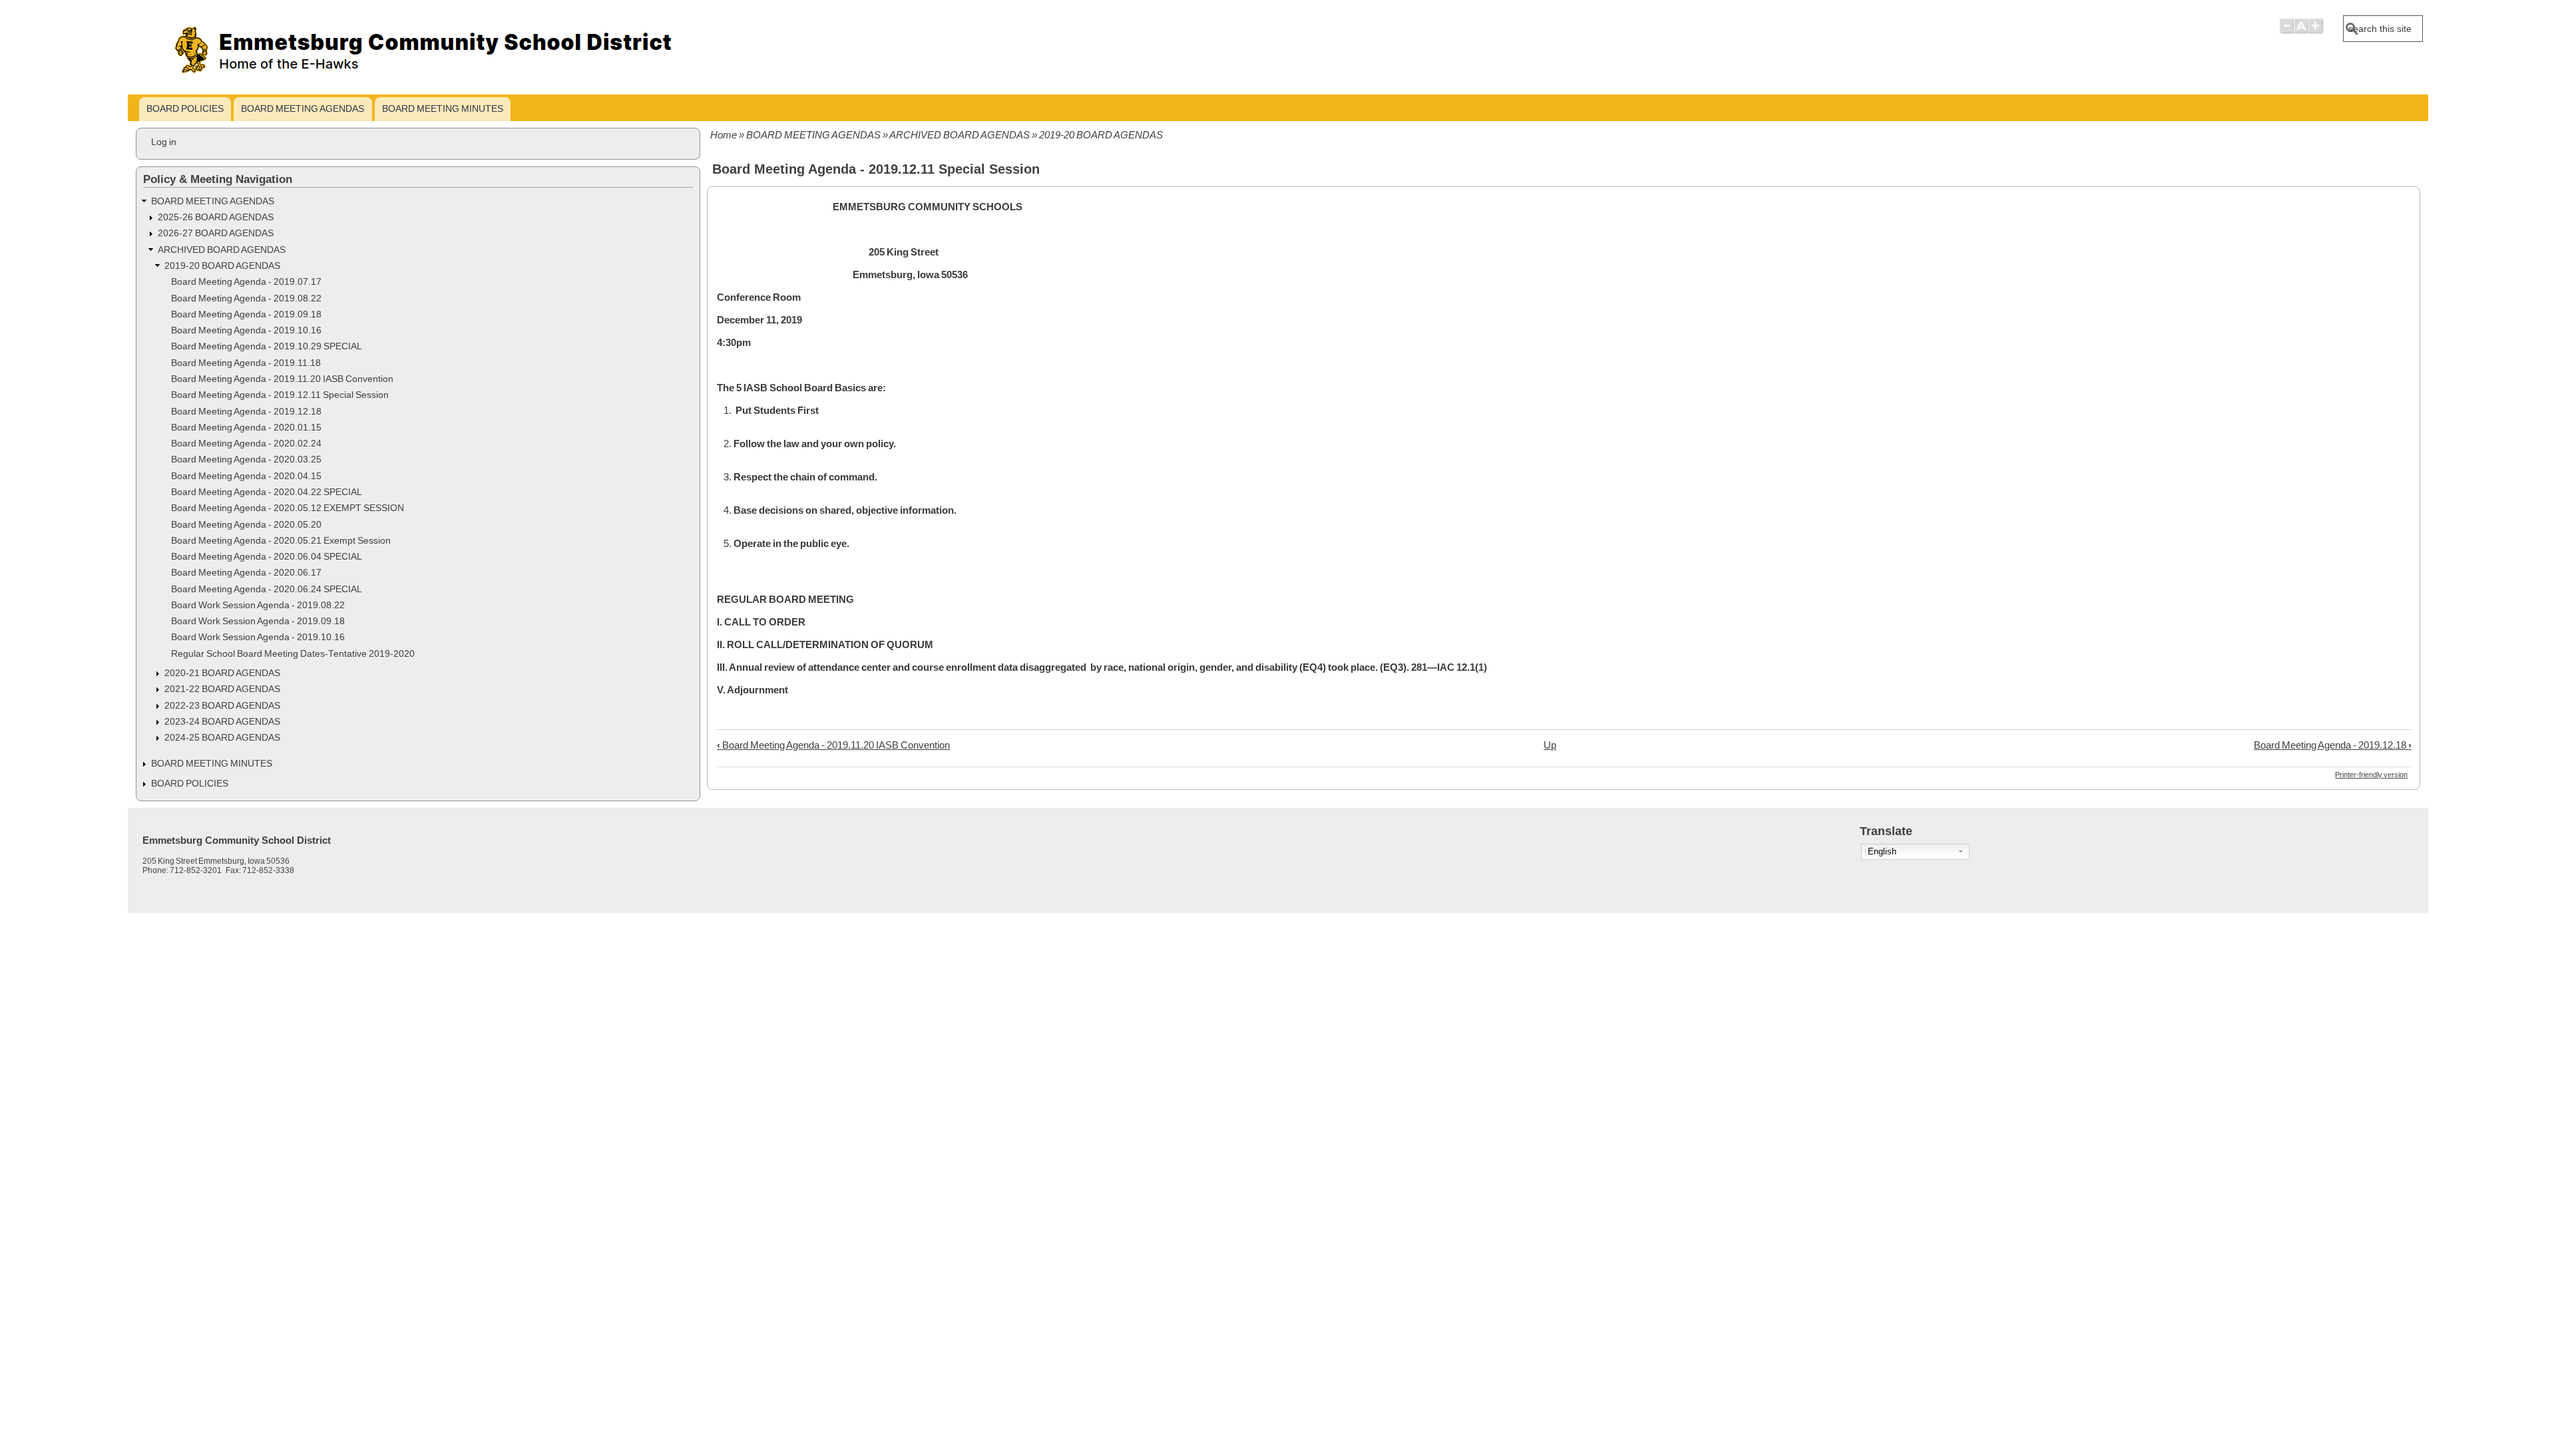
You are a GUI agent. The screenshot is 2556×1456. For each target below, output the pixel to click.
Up (1550, 745)
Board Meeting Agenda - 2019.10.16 (246, 330)
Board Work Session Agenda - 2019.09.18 (258, 621)
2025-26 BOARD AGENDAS (216, 217)
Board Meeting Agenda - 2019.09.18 (246, 314)
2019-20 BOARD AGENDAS (1101, 135)
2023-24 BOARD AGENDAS (222, 722)
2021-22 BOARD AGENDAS (222, 689)
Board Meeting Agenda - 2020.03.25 (246, 459)
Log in (164, 142)
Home (724, 135)
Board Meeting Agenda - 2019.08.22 (246, 298)
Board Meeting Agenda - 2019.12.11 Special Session (280, 395)
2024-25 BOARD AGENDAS (222, 738)
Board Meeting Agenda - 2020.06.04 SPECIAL (267, 557)
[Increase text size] (2317, 32)
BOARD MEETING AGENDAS (303, 108)
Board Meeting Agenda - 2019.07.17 (246, 282)
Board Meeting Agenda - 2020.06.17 (246, 573)
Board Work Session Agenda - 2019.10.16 (258, 637)
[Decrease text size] (2286, 32)
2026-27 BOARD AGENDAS (216, 233)
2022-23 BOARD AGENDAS (222, 706)
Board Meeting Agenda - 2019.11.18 (246, 363)
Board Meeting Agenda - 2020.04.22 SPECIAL (267, 492)
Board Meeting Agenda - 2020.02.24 (246, 444)
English (1882, 851)
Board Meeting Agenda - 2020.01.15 (246, 428)
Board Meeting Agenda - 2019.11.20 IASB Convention (833, 745)
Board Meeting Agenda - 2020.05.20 (246, 525)
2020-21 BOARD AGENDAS (222, 673)
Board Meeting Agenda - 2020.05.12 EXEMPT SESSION (288, 508)
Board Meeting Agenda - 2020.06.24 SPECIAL (267, 589)
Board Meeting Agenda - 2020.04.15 (246, 476)
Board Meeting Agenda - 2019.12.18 (2333, 745)
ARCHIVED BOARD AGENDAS (959, 135)
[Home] (465, 84)
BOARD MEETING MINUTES (443, 108)
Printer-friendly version (2371, 775)
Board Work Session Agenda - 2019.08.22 (258, 605)
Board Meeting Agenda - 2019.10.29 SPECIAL (267, 346)
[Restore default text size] (2301, 32)
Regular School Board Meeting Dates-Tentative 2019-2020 (293, 654)
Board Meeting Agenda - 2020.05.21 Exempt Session (281, 541)
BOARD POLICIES (185, 108)
